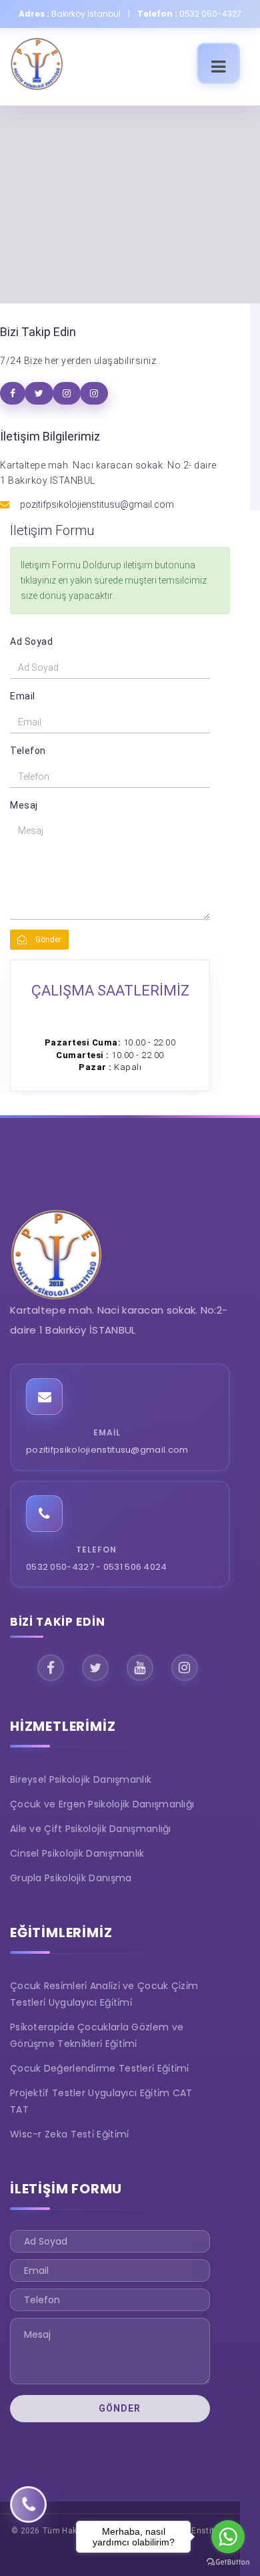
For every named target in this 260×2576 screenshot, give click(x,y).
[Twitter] (95, 1668)
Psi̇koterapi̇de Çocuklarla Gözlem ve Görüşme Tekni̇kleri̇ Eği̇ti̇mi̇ (97, 2035)
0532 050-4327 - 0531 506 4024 (97, 1567)
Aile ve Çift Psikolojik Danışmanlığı (91, 1829)
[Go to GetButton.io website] (228, 2562)
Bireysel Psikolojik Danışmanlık (81, 1779)
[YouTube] (140, 1668)
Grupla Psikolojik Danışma (71, 1878)
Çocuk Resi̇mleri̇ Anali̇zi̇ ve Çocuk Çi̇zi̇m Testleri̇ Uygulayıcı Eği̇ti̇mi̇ (104, 1994)
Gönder (47, 940)
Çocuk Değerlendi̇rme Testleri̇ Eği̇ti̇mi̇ (100, 2068)
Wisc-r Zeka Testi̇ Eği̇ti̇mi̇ (70, 2134)
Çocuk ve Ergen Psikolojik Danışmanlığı (102, 1804)
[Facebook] (51, 1668)
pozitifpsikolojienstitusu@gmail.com (107, 1450)
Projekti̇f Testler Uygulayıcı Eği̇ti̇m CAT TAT (101, 2101)
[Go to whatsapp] (228, 2537)
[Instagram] (185, 1668)
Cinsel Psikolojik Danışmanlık (77, 1853)
